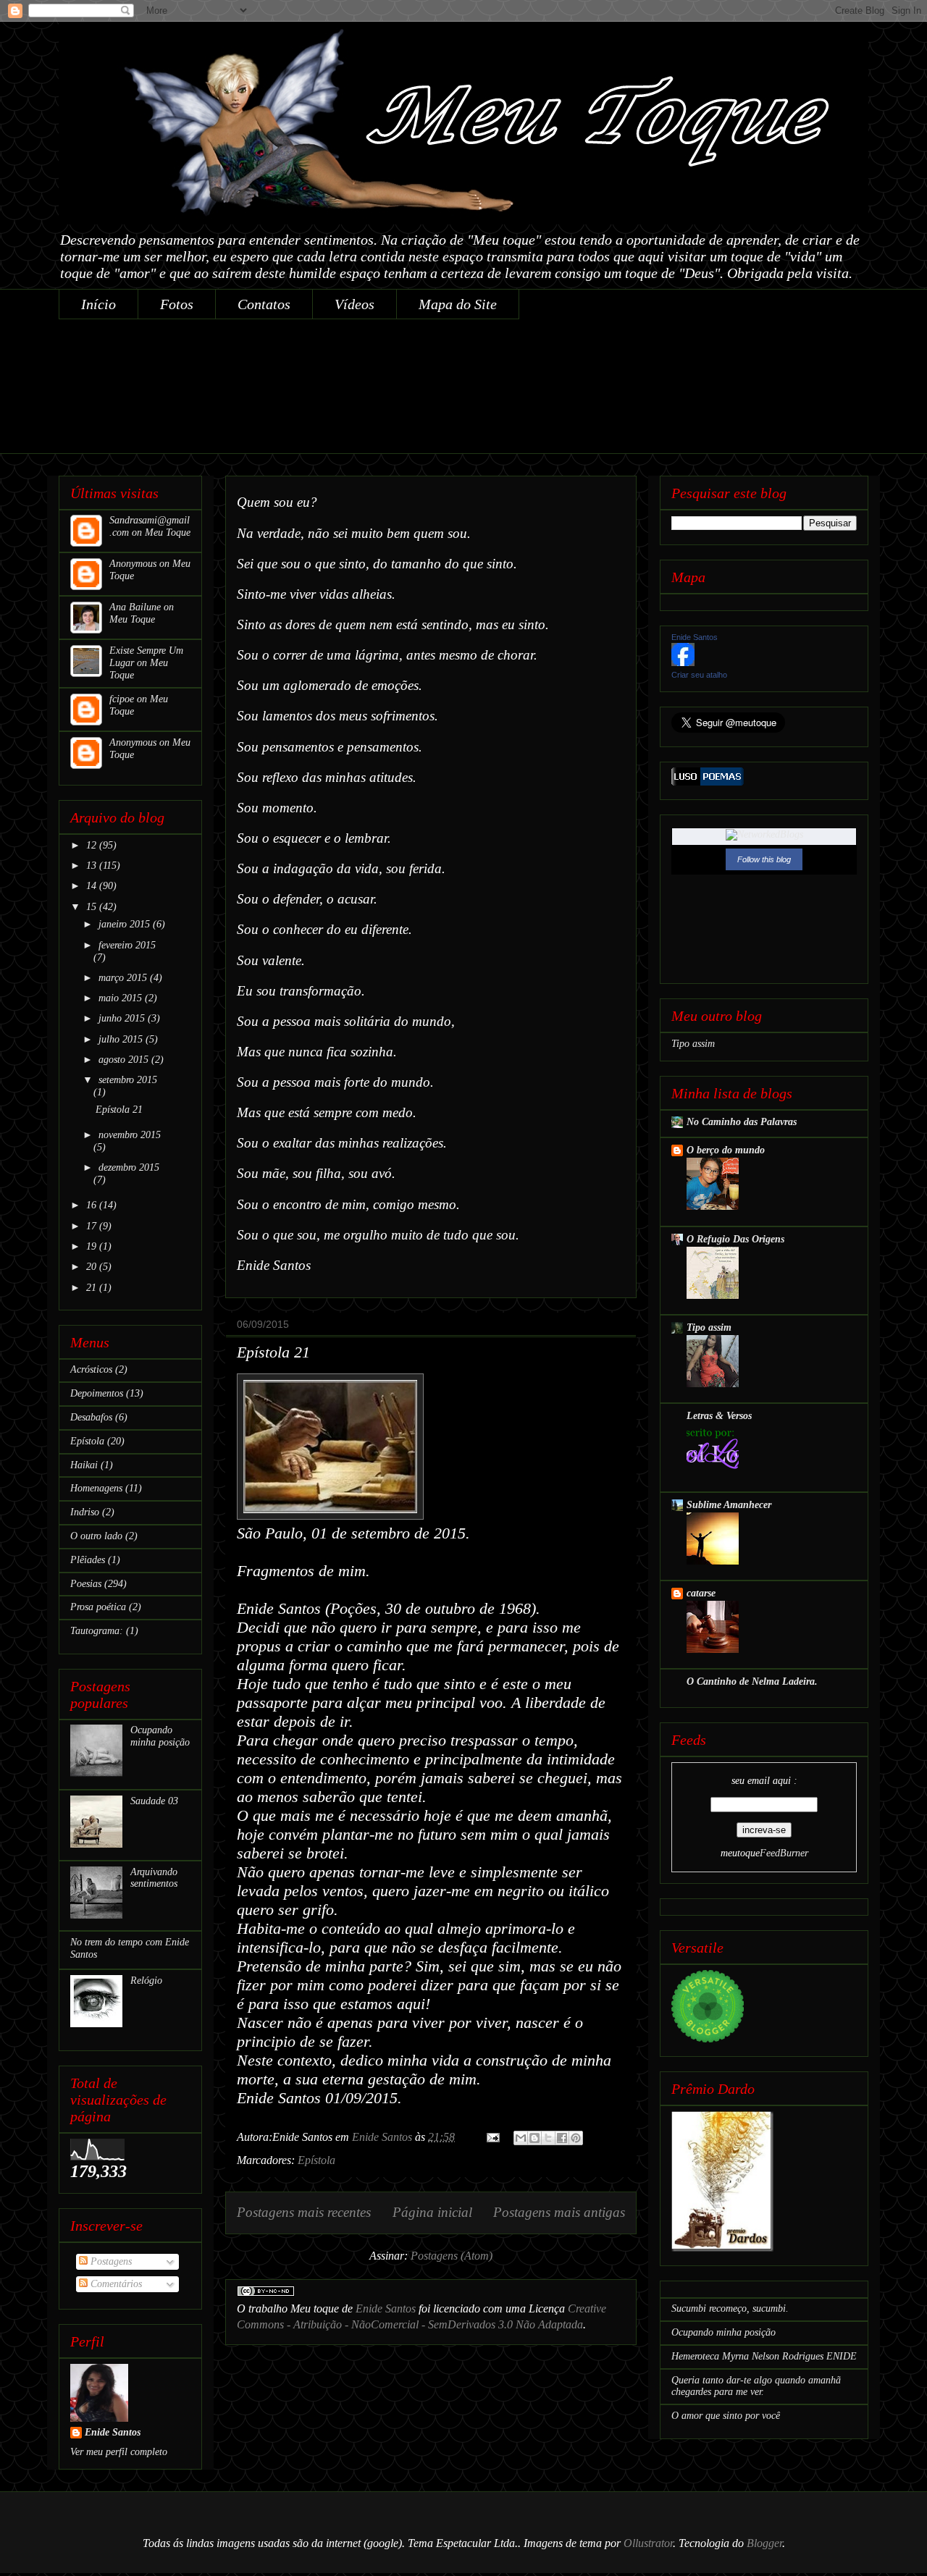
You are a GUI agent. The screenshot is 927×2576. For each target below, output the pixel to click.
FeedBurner (784, 1853)
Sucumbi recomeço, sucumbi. (730, 2308)
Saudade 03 (154, 1801)
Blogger (764, 2543)
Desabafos (91, 1417)
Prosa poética (98, 1607)
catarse (701, 1593)
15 (93, 907)
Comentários (115, 2284)
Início (98, 304)
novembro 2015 (130, 1135)
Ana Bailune (135, 607)
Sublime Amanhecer (729, 1505)
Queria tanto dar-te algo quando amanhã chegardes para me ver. (756, 2386)
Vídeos (355, 304)
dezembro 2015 (129, 1167)
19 (93, 1246)
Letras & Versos (719, 1416)
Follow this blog (764, 859)
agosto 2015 (125, 1060)
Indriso (85, 1512)
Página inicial (432, 2212)
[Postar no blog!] (534, 2138)
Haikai (84, 1465)
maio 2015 (122, 998)
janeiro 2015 (126, 924)
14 (93, 886)
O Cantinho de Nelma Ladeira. (752, 1681)
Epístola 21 (273, 1352)
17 (93, 1226)
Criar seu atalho (699, 675)
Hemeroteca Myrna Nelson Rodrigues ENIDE (764, 2356)
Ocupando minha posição (160, 1736)
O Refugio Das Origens (735, 1239)
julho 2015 (122, 1039)
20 (93, 1267)
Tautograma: (97, 1631)
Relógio (146, 1981)
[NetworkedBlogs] (764, 834)
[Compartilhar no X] (548, 2138)
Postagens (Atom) (452, 2256)
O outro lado (96, 1536)
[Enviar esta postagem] (492, 2137)
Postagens (110, 2261)
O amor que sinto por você (726, 2416)
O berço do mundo (726, 1150)
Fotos (177, 304)
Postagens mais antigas (559, 2212)
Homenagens (96, 1488)
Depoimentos (97, 1393)
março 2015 (124, 978)
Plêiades (88, 1560)
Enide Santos (386, 2308)
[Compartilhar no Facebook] (562, 2138)
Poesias (86, 1584)
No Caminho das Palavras (742, 1122)
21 (93, 1288)
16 (93, 1205)
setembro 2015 (128, 1080)
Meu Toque (168, 533)
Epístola (316, 2160)
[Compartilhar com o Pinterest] (576, 2138)
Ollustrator (648, 2543)
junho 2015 (123, 1018)
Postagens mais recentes (304, 2212)
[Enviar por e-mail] (521, 2138)
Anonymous (133, 564)
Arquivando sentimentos (154, 1878)
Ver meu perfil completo (119, 2452)
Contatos (264, 304)
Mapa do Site (458, 304)
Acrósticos (91, 1369)
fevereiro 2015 (127, 945)
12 (93, 845)
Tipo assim (693, 1044)
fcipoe (122, 699)
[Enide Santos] (683, 663)
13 (93, 866)
